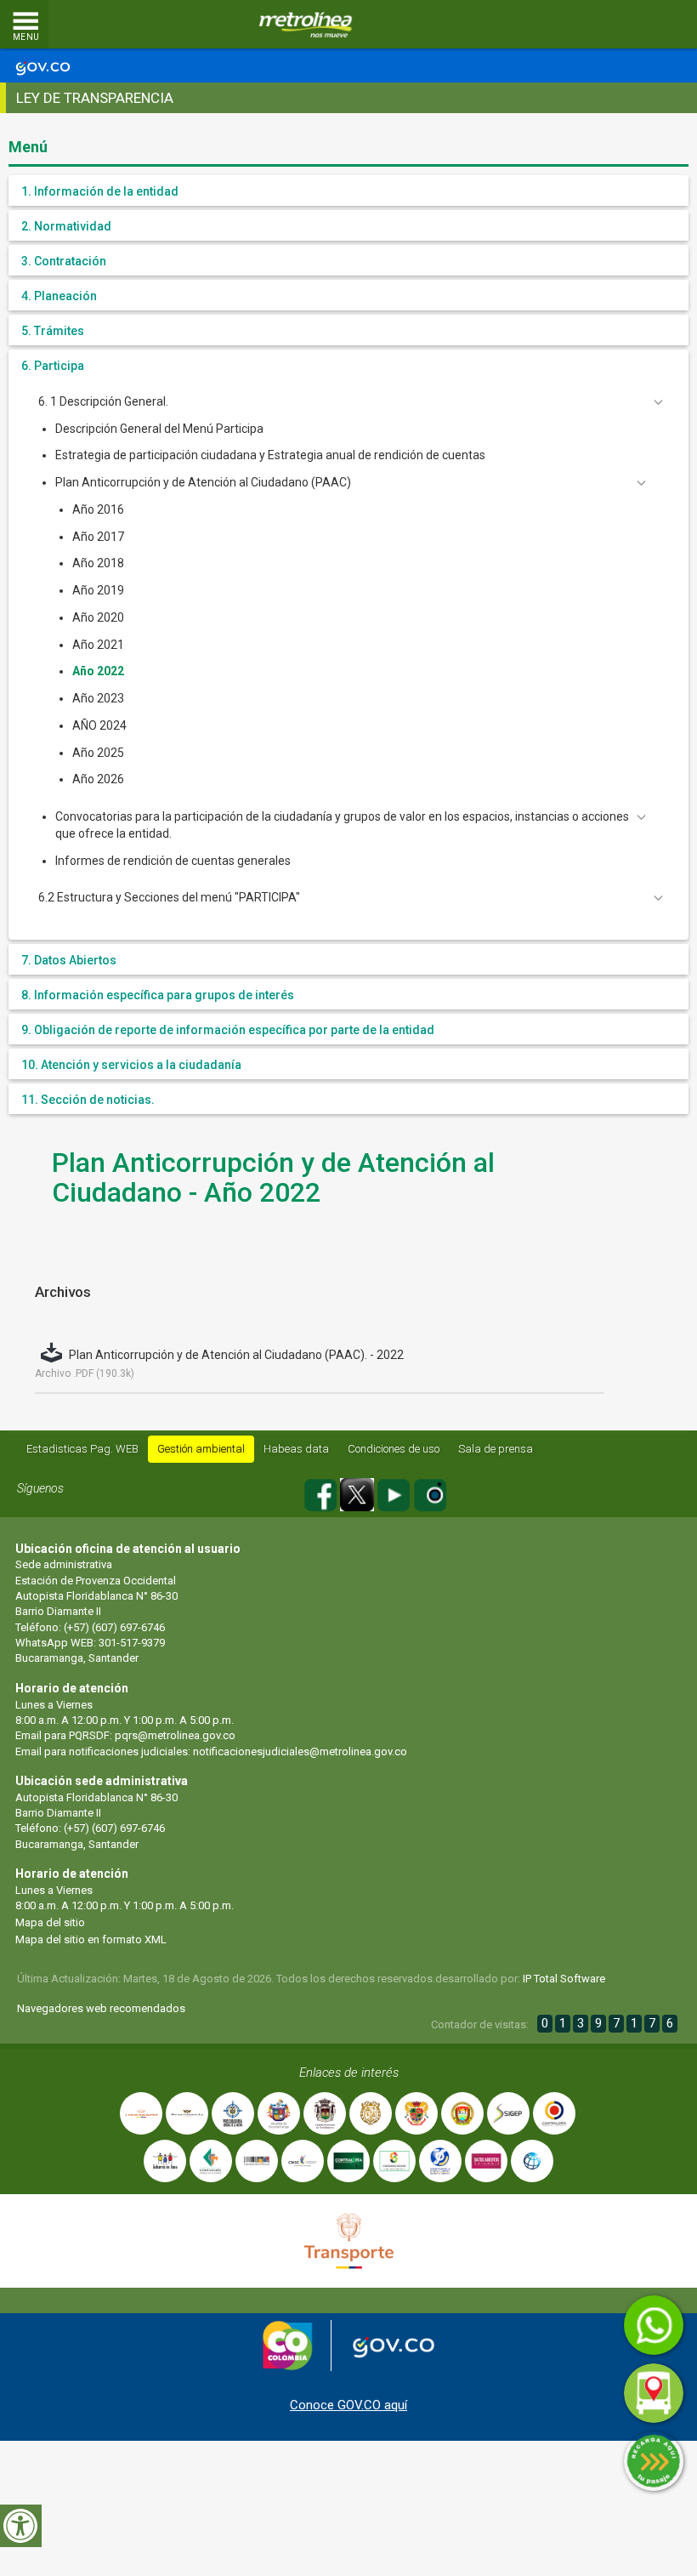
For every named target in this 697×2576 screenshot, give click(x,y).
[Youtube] (395, 1492)
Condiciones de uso (394, 1449)
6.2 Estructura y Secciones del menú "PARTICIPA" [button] (169, 897)
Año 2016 (98, 509)
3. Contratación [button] (64, 261)
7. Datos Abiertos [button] (69, 960)
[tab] (348, 190)
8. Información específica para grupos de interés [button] (158, 995)
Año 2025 (98, 753)
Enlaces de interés (349, 2073)
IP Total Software (564, 1979)
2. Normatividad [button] (66, 226)
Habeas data (296, 1449)
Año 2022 (98, 671)
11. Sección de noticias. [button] (88, 1100)
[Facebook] (322, 1492)
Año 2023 (98, 698)
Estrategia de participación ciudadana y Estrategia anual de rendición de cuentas (270, 455)
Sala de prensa (496, 1449)
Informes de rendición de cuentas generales (173, 861)
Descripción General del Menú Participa (159, 429)
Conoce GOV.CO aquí (348, 2405)
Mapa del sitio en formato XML (91, 1939)
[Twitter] (358, 1492)
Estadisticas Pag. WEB (82, 1449)
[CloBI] (633, 25)
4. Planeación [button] (59, 296)
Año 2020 (98, 617)
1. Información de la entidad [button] (100, 191)
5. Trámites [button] (53, 331)
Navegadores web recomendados (101, 2008)
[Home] (306, 25)
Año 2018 (98, 563)
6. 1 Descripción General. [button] (103, 401)
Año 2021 (98, 645)
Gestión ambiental (201, 1449)
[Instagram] (430, 1492)
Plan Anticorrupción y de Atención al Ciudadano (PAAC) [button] (203, 482)
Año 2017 (98, 537)
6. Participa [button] (53, 366)
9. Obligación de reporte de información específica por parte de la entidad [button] (228, 1030)
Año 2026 (98, 779)
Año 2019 (98, 590)
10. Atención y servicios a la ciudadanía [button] (131, 1065)
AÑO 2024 (99, 725)
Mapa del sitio (50, 1922)
